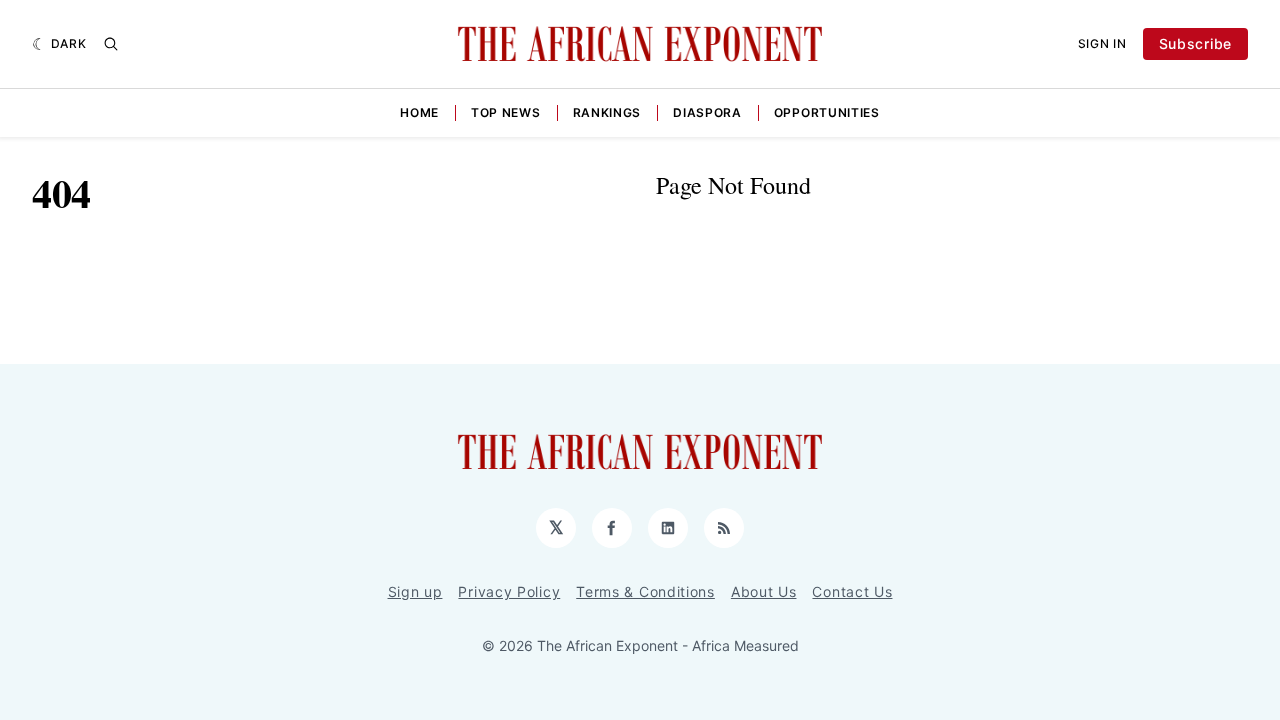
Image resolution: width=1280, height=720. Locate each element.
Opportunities (827, 112)
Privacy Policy (509, 591)
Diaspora (707, 112)
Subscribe (1195, 43)
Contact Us (852, 591)
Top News (506, 112)
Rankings (607, 112)
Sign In (1102, 43)
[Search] (111, 44)
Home (419, 112)
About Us (764, 591)
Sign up (415, 591)
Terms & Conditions (645, 591)
